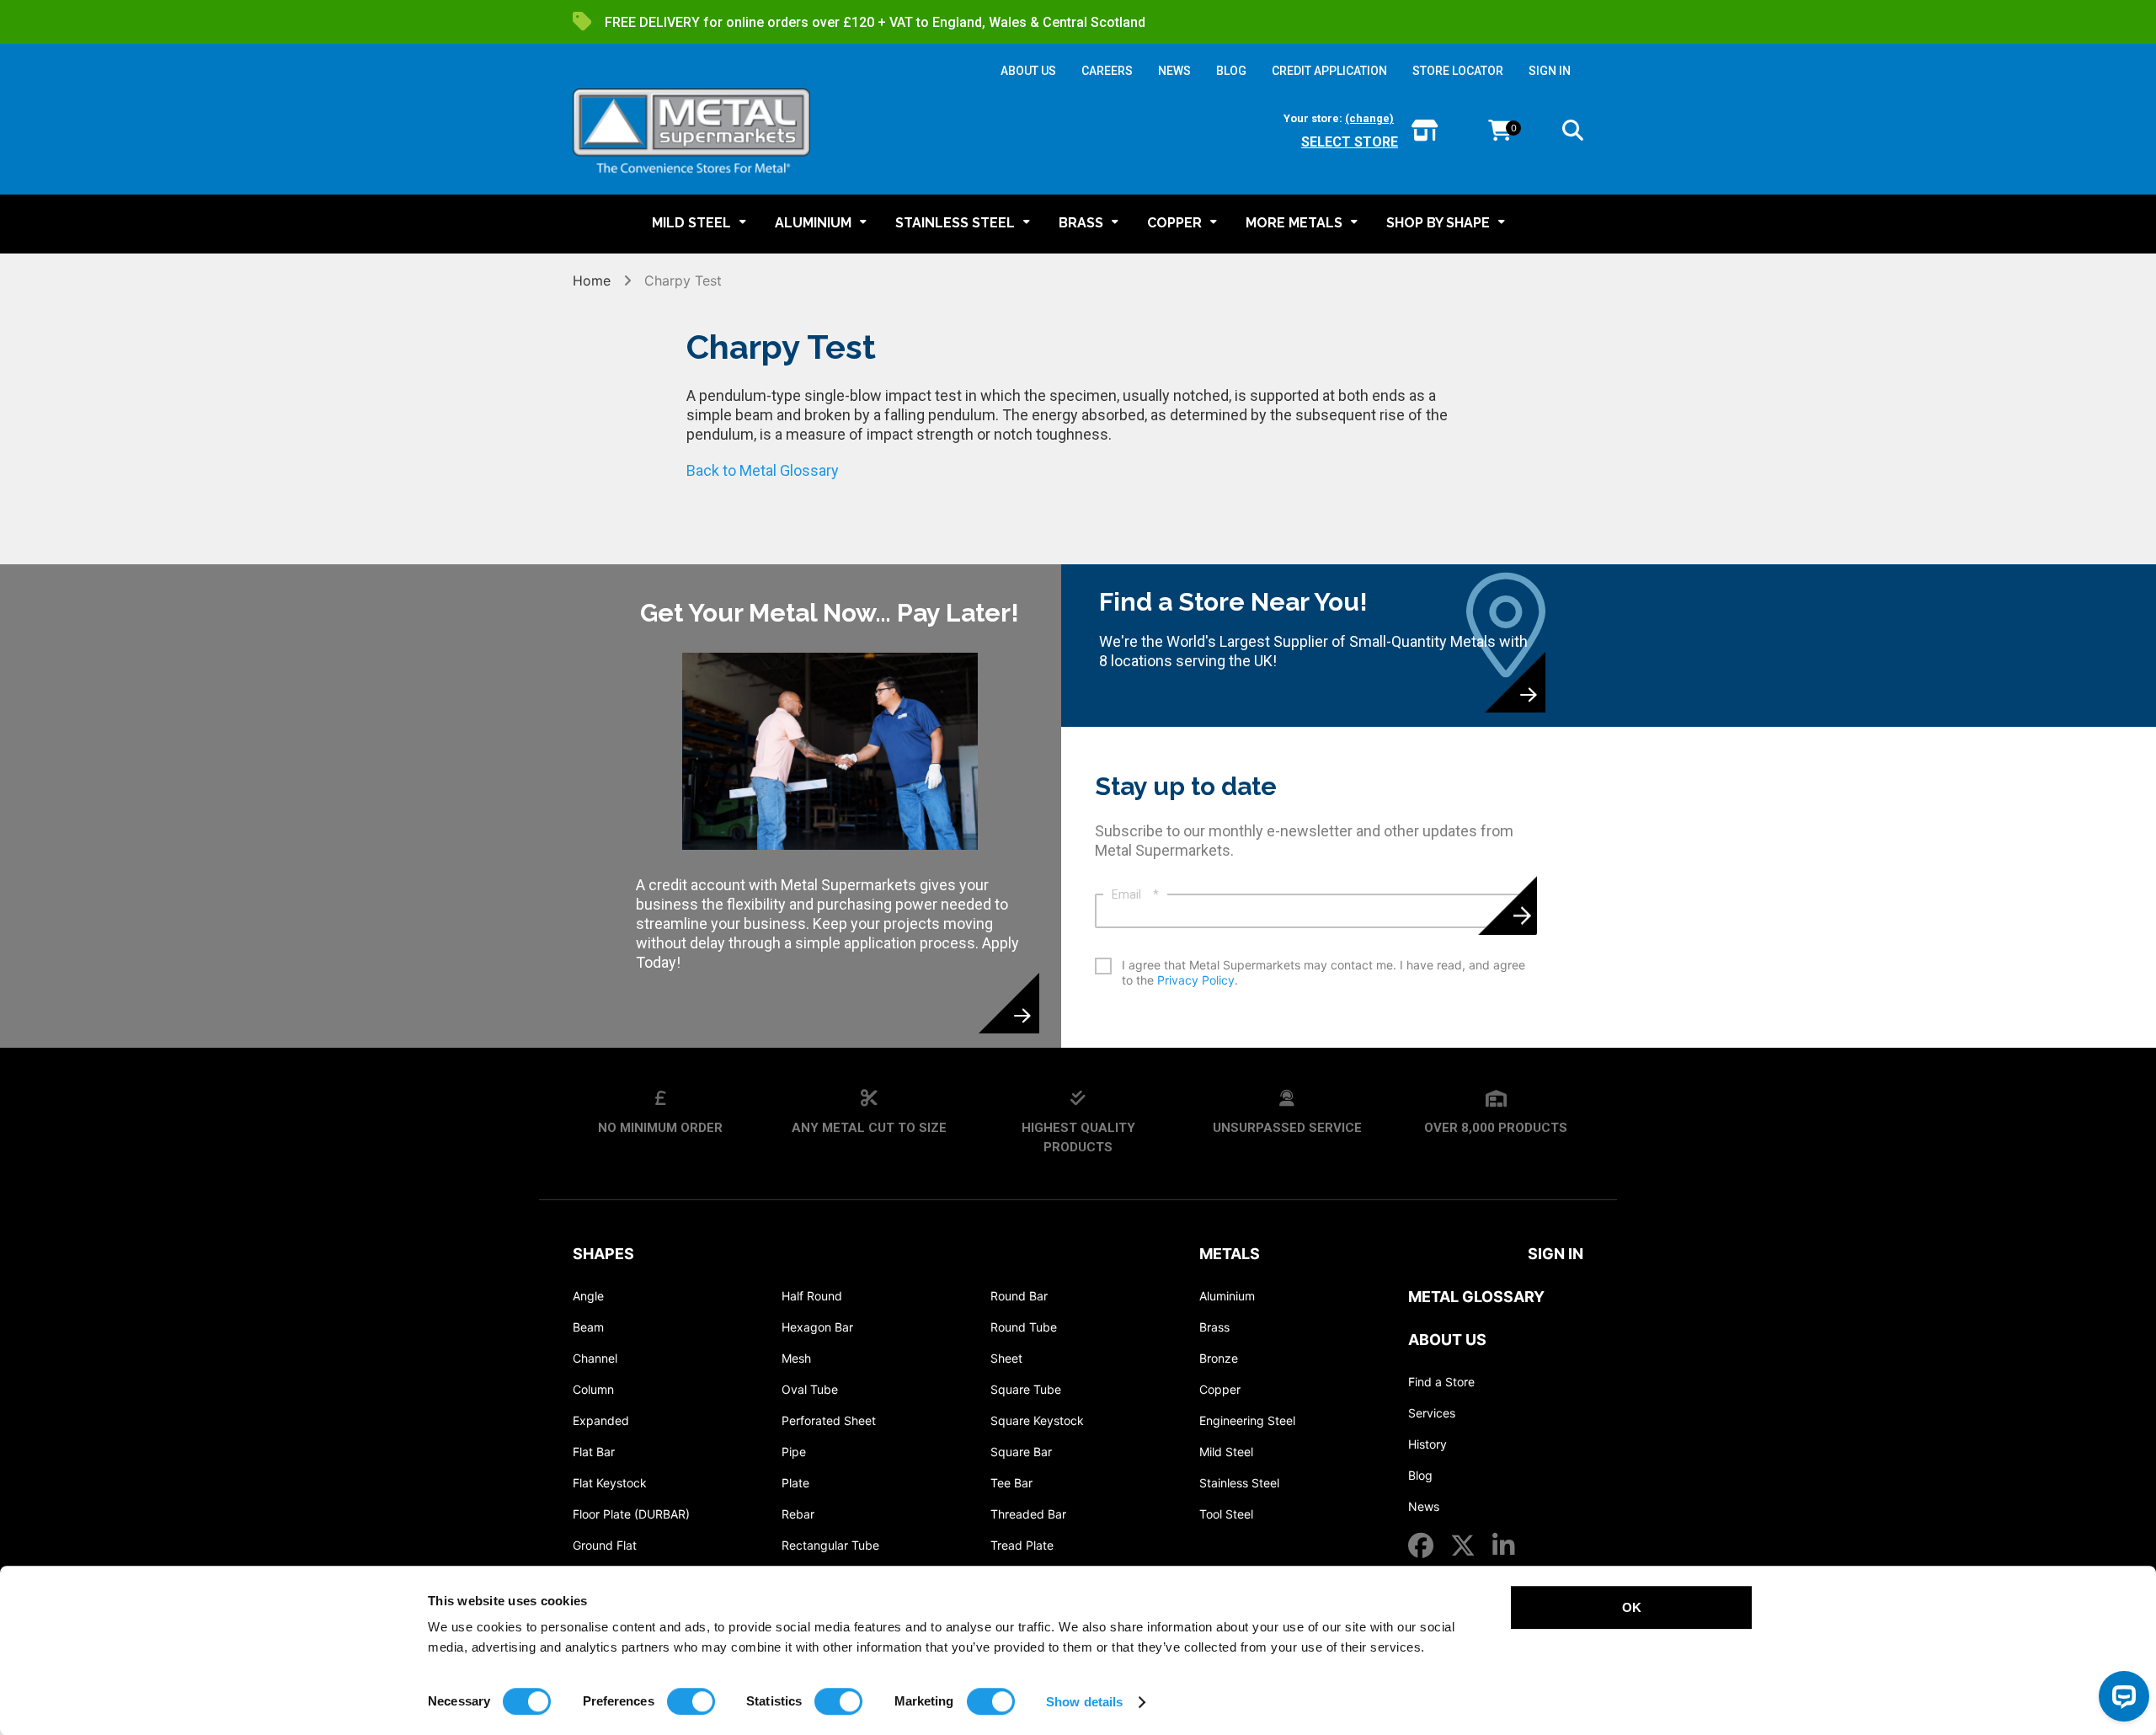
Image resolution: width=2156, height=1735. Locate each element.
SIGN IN (1550, 71)
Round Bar (1019, 1296)
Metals (1230, 1254)
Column (593, 1389)
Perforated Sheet (829, 1420)
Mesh (796, 1358)
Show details (1084, 1702)
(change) (1369, 118)
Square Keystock (1037, 1420)
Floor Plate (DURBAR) (631, 1514)
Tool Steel (1226, 1514)
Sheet (1006, 1358)
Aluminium (1227, 1296)
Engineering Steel (1247, 1420)
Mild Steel (1226, 1452)
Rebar (798, 1514)
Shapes (603, 1254)
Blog (1420, 1475)
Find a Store (1441, 1382)
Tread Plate (1022, 1545)
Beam (588, 1327)
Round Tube (1024, 1327)
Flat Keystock (610, 1483)
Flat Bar (594, 1452)
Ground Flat (605, 1545)
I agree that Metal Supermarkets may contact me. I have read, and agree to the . (1323, 972)
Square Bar (1021, 1452)
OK (1632, 1607)
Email (1135, 894)
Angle (588, 1296)
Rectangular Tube (830, 1545)
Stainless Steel (1239, 1483)
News (1424, 1506)
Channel (595, 1358)
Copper (1220, 1389)
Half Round (812, 1296)
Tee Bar (1011, 1483)
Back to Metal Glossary (763, 470)
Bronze (1219, 1358)
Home (594, 280)
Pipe (794, 1452)
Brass (1214, 1327)
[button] (1573, 133)
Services (1432, 1413)
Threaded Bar (1028, 1514)
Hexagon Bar (817, 1327)
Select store (1350, 142)
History (1428, 1444)
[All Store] (1425, 132)
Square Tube (1026, 1389)
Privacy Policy (1196, 980)
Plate (795, 1483)
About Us (1447, 1340)
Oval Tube (810, 1389)
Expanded (601, 1420)
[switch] (691, 1701)
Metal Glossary (1476, 1297)
